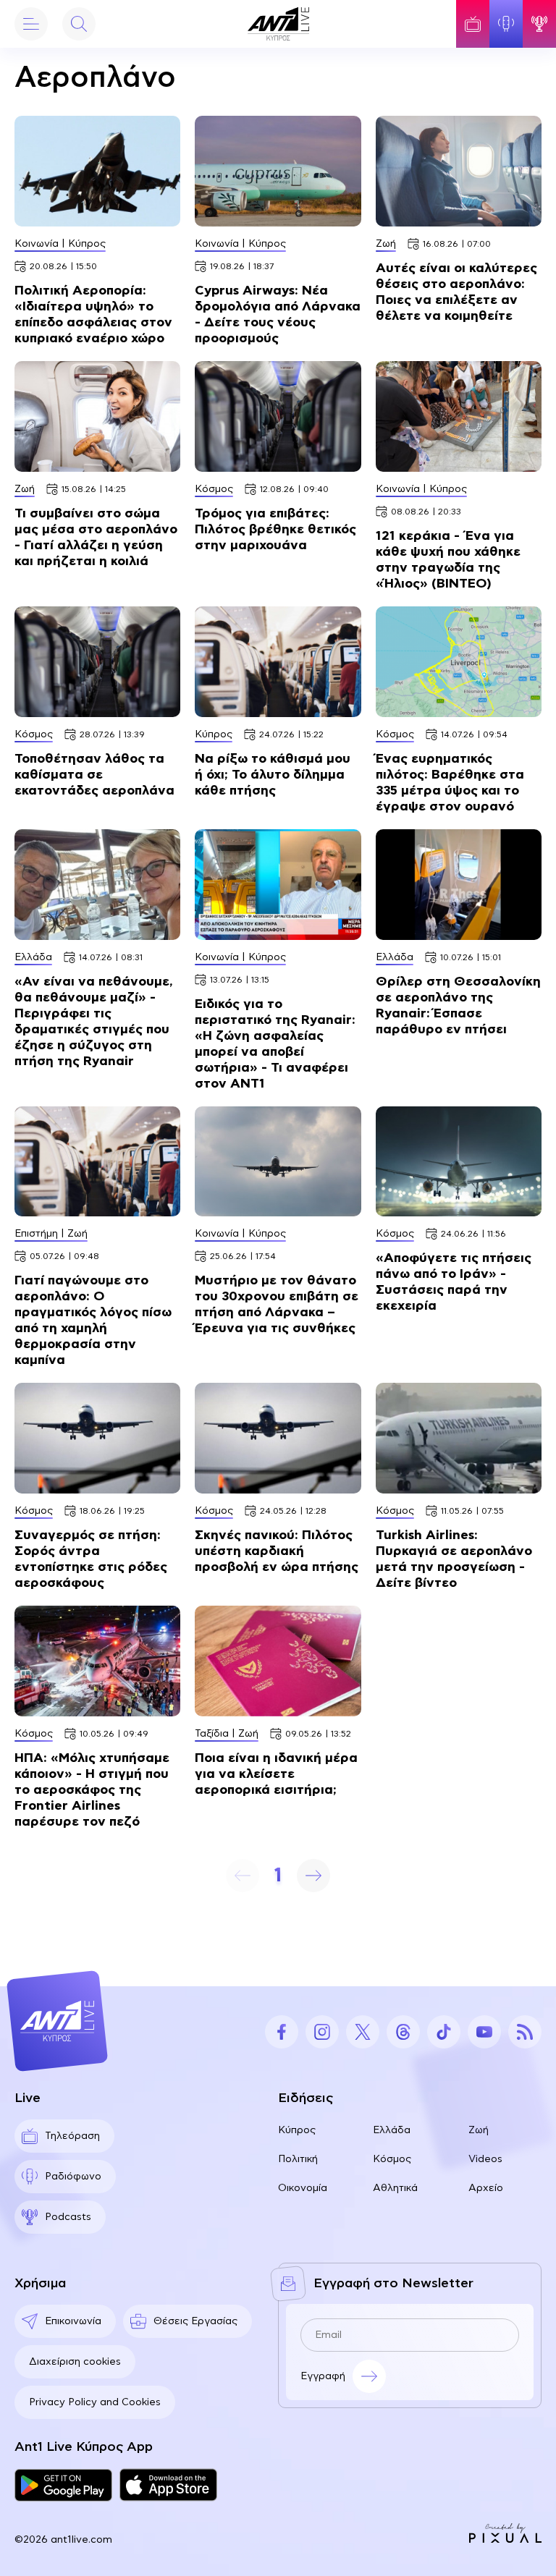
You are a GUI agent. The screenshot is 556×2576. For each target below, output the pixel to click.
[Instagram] (322, 2032)
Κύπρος (297, 2130)
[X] (363, 2032)
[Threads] (403, 2032)
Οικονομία (303, 2188)
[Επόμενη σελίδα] (313, 1876)
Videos (485, 2159)
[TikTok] (444, 2032)
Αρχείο (486, 2188)
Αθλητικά (395, 2188)
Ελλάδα (392, 2130)
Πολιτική (298, 2159)
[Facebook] (282, 2032)
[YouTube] (484, 2032)
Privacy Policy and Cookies (95, 2402)
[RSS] (525, 2032)
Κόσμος (392, 2159)
